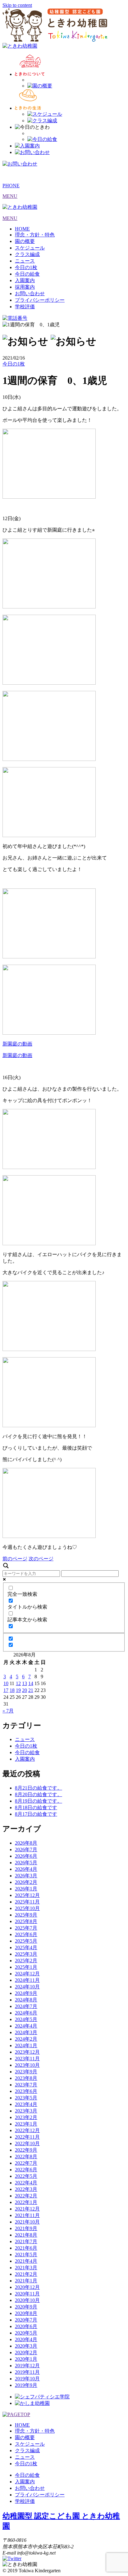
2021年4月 (26, 2261)
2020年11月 (27, 2294)
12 (18, 1683)
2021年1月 (26, 2281)
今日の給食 (27, 274)
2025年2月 (26, 1961)
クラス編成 (27, 254)
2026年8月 (26, 1843)
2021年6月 (26, 2248)
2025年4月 (26, 1947)
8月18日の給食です (36, 1807)
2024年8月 (26, 2000)
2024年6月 (26, 2013)
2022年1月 (26, 2202)
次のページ (41, 1559)
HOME (22, 229)
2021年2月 (26, 2274)
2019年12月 (27, 2366)
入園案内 (25, 280)
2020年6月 (26, 2326)
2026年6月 (26, 1856)
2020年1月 (26, 2359)
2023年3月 (26, 2111)
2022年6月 (26, 2170)
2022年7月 (26, 2163)
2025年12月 (27, 1895)
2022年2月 (26, 2196)
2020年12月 (27, 2287)
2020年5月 (26, 2333)
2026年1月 (26, 1889)
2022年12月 (27, 2130)
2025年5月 (26, 1941)
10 (6, 1683)
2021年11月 (27, 2215)
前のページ (15, 1559)
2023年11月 (27, 2059)
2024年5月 (26, 2019)
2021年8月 (26, 2235)
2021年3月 (26, 2268)
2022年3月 (26, 2189)
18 (12, 1690)
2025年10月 (27, 1908)
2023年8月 (26, 2078)
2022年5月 (26, 2176)
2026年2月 (26, 1882)
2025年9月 (26, 1915)
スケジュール (30, 248)
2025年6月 (26, 1934)
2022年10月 (27, 2143)
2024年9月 (26, 1993)
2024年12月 (27, 1974)
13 (25, 1683)
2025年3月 (26, 1954)
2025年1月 (26, 1967)
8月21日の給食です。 (39, 1788)
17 (6, 1690)
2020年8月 (26, 2313)
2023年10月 (27, 2065)
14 (31, 1683)
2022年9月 (26, 2150)
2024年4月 (26, 2026)
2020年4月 (26, 2339)
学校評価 (25, 307)
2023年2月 (26, 2117)
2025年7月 (26, 1928)
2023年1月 (26, 2124)
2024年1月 (26, 2045)
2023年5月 (26, 2098)
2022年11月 (27, 2137)
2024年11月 (27, 1980)
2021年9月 (26, 2228)
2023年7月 (26, 2085)
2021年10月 (27, 2222)
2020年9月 (26, 2307)
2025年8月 (26, 1921)
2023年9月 (26, 2072)
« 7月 (8, 1711)
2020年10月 (27, 2300)
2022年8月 (26, 2157)
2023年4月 (26, 2104)
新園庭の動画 (17, 1044)
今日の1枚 (26, 267)
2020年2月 (26, 2352)
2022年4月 (26, 2183)
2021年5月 (26, 2255)
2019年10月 (27, 2379)
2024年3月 (26, 2032)
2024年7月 (26, 2006)
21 (31, 1690)
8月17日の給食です (36, 1814)
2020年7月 (26, 2320)
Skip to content (17, 5)
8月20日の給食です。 (39, 1794)
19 (18, 1690)
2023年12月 (27, 2052)
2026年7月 (26, 1849)
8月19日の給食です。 (39, 1801)
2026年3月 (26, 1876)
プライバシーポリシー (40, 300)
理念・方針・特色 (35, 235)
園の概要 (25, 241)
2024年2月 (26, 2039)
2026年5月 (26, 1863)
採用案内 (25, 287)
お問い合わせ (30, 293)
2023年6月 (26, 2091)
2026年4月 (26, 1869)
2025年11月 (27, 1902)
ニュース (25, 261)
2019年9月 (26, 2385)
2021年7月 (26, 2241)
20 (25, 1690)
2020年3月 (26, 2346)
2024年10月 (27, 1987)
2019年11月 (27, 2372)
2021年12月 (27, 2209)
